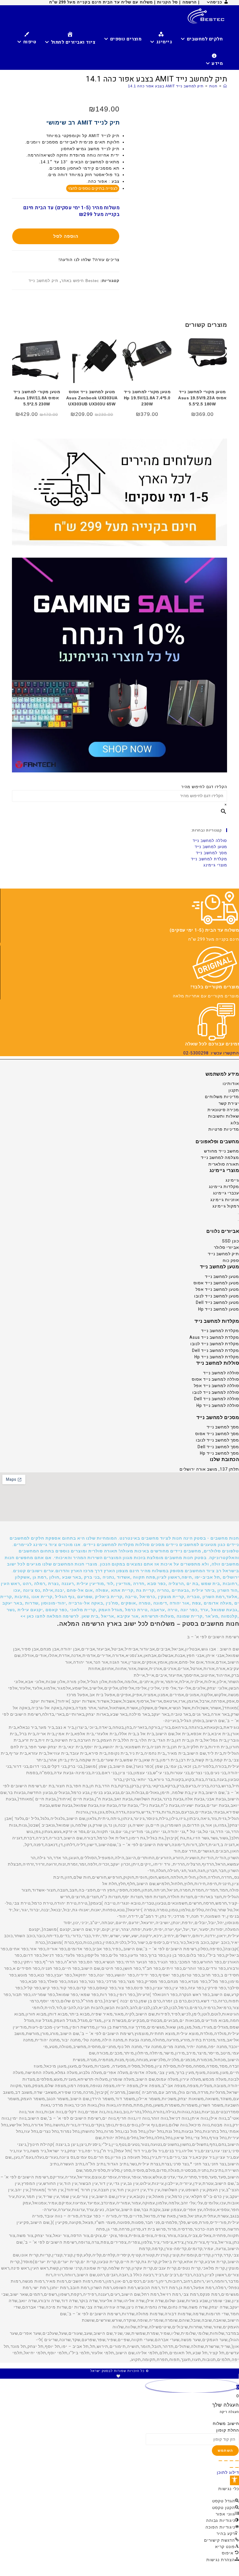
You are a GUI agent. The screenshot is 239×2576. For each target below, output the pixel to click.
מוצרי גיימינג (215, 865)
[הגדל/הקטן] (237, 2461)
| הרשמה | (189, 2)
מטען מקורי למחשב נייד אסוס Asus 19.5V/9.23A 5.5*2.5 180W (202, 398)
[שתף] (226, 2461)
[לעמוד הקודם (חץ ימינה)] (237, 2467)
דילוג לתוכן (228, 2472)
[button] (119, 1577)
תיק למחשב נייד (43, 281)
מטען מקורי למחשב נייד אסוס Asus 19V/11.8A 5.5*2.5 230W (37, 398)
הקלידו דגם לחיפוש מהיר (204, 787)
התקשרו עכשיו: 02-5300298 (211, 1053)
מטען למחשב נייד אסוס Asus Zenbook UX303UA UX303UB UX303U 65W (92, 398)
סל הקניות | (167, 2)
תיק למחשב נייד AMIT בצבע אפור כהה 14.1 (166, 86)
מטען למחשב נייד (211, 847)
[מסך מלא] (231, 2461)
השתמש (225, 2451)
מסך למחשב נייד (211, 853)
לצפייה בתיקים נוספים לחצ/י (93, 188)
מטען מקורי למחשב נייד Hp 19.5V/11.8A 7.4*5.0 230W (147, 398)
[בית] (225, 86)
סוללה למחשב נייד (210, 841)
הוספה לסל (66, 236)
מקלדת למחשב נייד (209, 859)
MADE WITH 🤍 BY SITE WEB (119, 2376)
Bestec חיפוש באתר (80, 281)
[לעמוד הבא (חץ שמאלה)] (231, 2467)
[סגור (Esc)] (220, 2461)
